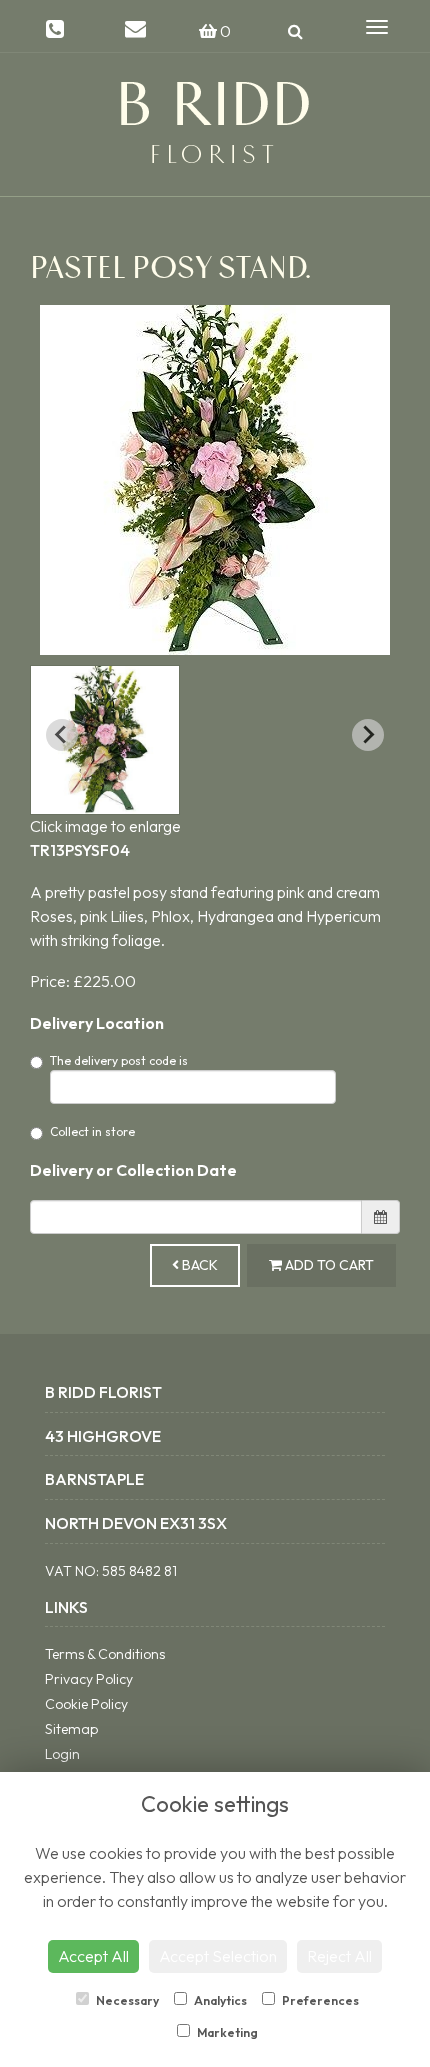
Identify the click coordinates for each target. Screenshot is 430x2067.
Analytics (219, 2000)
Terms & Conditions (105, 1654)
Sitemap (71, 1729)
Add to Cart (328, 1265)
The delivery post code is (119, 1060)
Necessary (126, 2000)
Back (198, 1265)
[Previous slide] (62, 735)
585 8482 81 (139, 1571)
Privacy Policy (89, 1679)
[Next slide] (368, 735)
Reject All (339, 1956)
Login (62, 1754)
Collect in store (92, 1131)
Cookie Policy (86, 1704)
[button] (105, 740)
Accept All (93, 1956)
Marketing (226, 2032)
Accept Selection (218, 1956)
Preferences (319, 2000)
